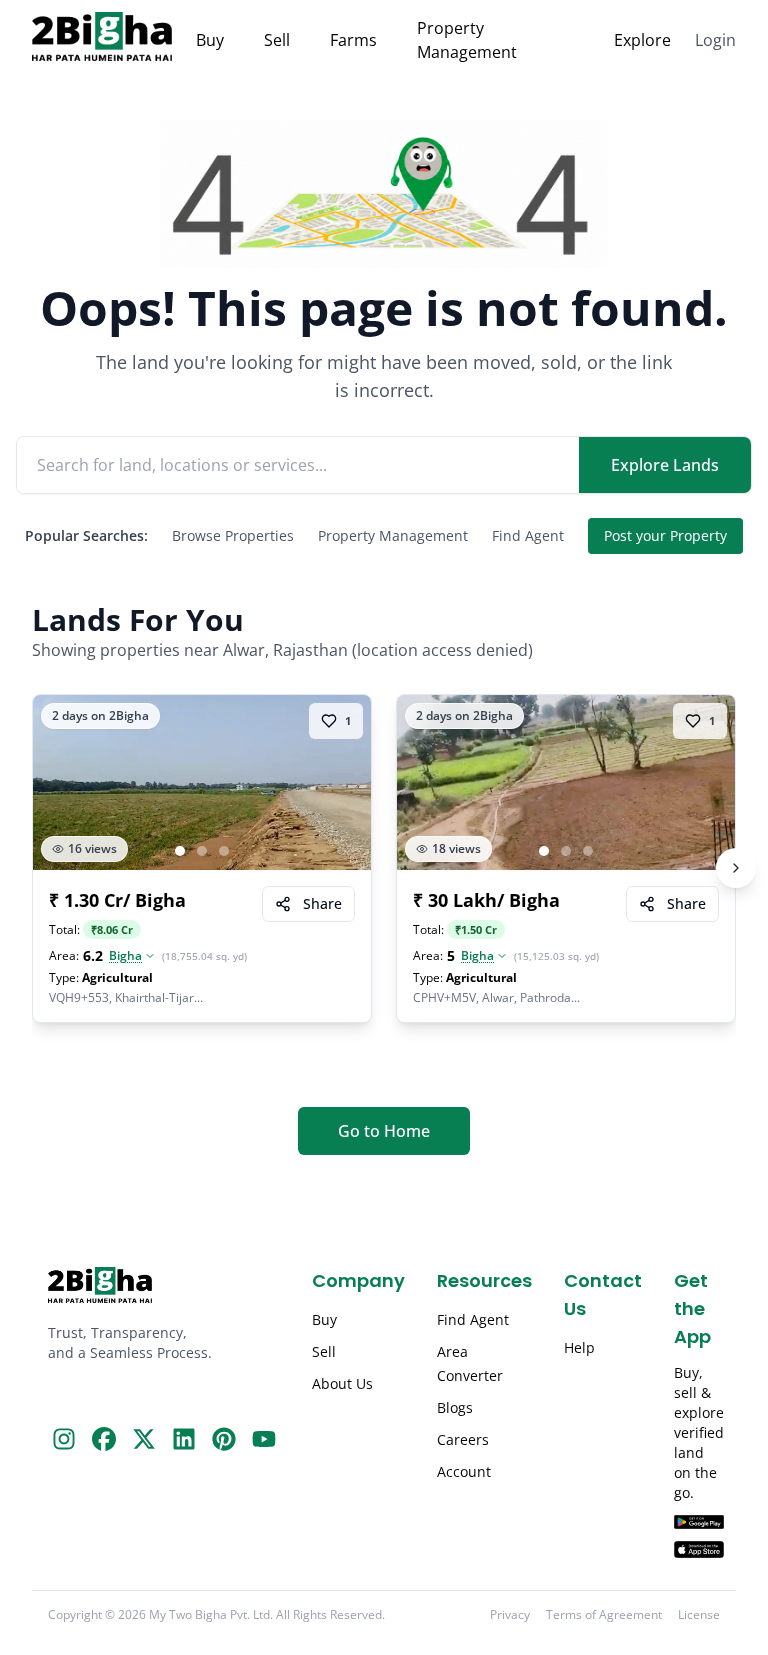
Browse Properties (233, 535)
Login (715, 40)
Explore (642, 40)
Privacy (510, 1615)
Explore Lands (665, 465)
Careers (463, 1439)
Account (464, 1471)
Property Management (467, 40)
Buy (210, 40)
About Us (342, 1383)
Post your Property (665, 535)
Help (579, 1347)
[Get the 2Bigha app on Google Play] (699, 1522)
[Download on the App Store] (699, 1549)
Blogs (455, 1407)
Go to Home (384, 1131)
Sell (277, 40)
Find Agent (528, 535)
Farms (353, 40)
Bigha (125, 956)
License (699, 1615)
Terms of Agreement (604, 1615)
